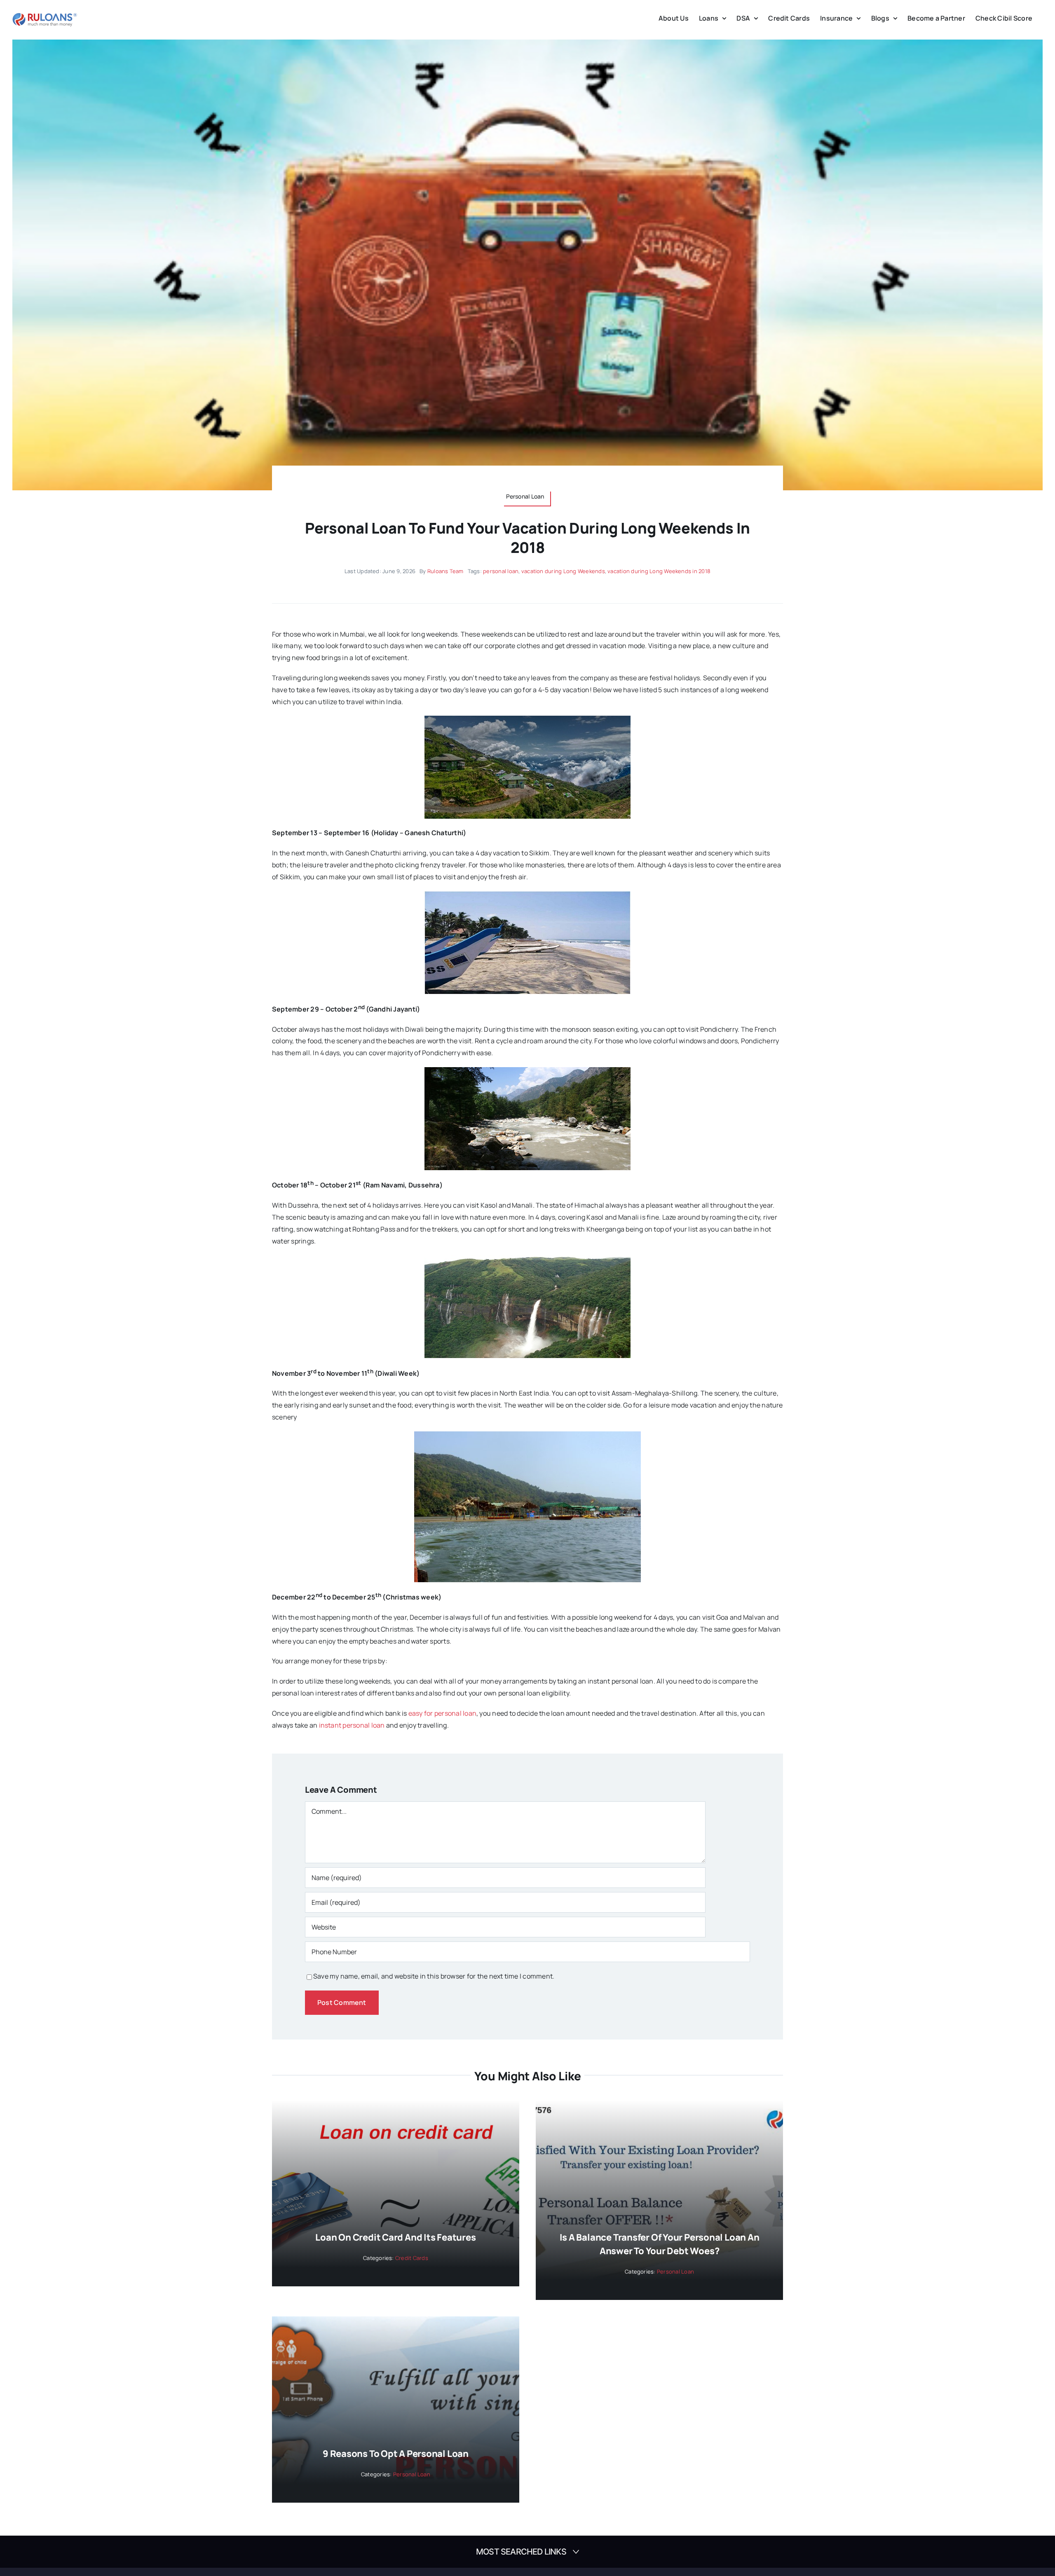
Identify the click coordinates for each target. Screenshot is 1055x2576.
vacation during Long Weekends (563, 571)
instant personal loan (352, 1725)
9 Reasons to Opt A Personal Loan (396, 2454)
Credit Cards (412, 2258)
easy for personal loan (442, 1713)
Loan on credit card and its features (395, 2237)
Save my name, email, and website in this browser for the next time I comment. (434, 1976)
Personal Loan (675, 2272)
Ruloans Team (445, 571)
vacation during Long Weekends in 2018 (659, 571)
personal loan (501, 571)
